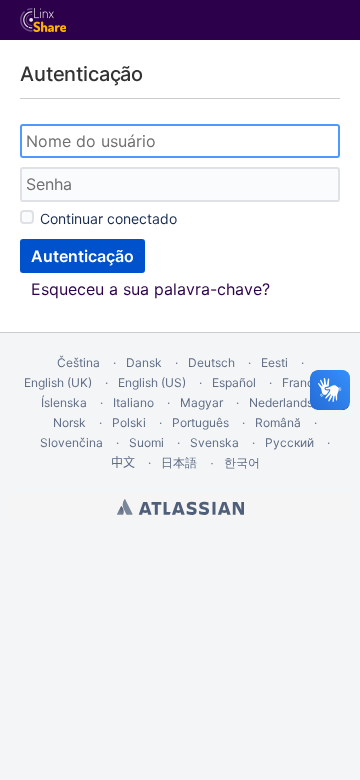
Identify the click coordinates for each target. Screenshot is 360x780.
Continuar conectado (108, 218)
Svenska (214, 442)
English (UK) (58, 382)
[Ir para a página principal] (43, 20)
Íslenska (64, 402)
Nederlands (281, 402)
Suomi (146, 442)
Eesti (274, 362)
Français (306, 382)
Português (200, 422)
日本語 (179, 463)
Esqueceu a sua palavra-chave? (150, 289)
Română (278, 422)
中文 (123, 462)
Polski (129, 422)
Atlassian (180, 507)
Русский (289, 442)
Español (234, 382)
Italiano (133, 402)
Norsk (69, 422)
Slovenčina (71, 442)
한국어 (242, 462)
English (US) (152, 382)
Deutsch (211, 362)
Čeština (78, 362)
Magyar (201, 402)
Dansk (144, 362)
